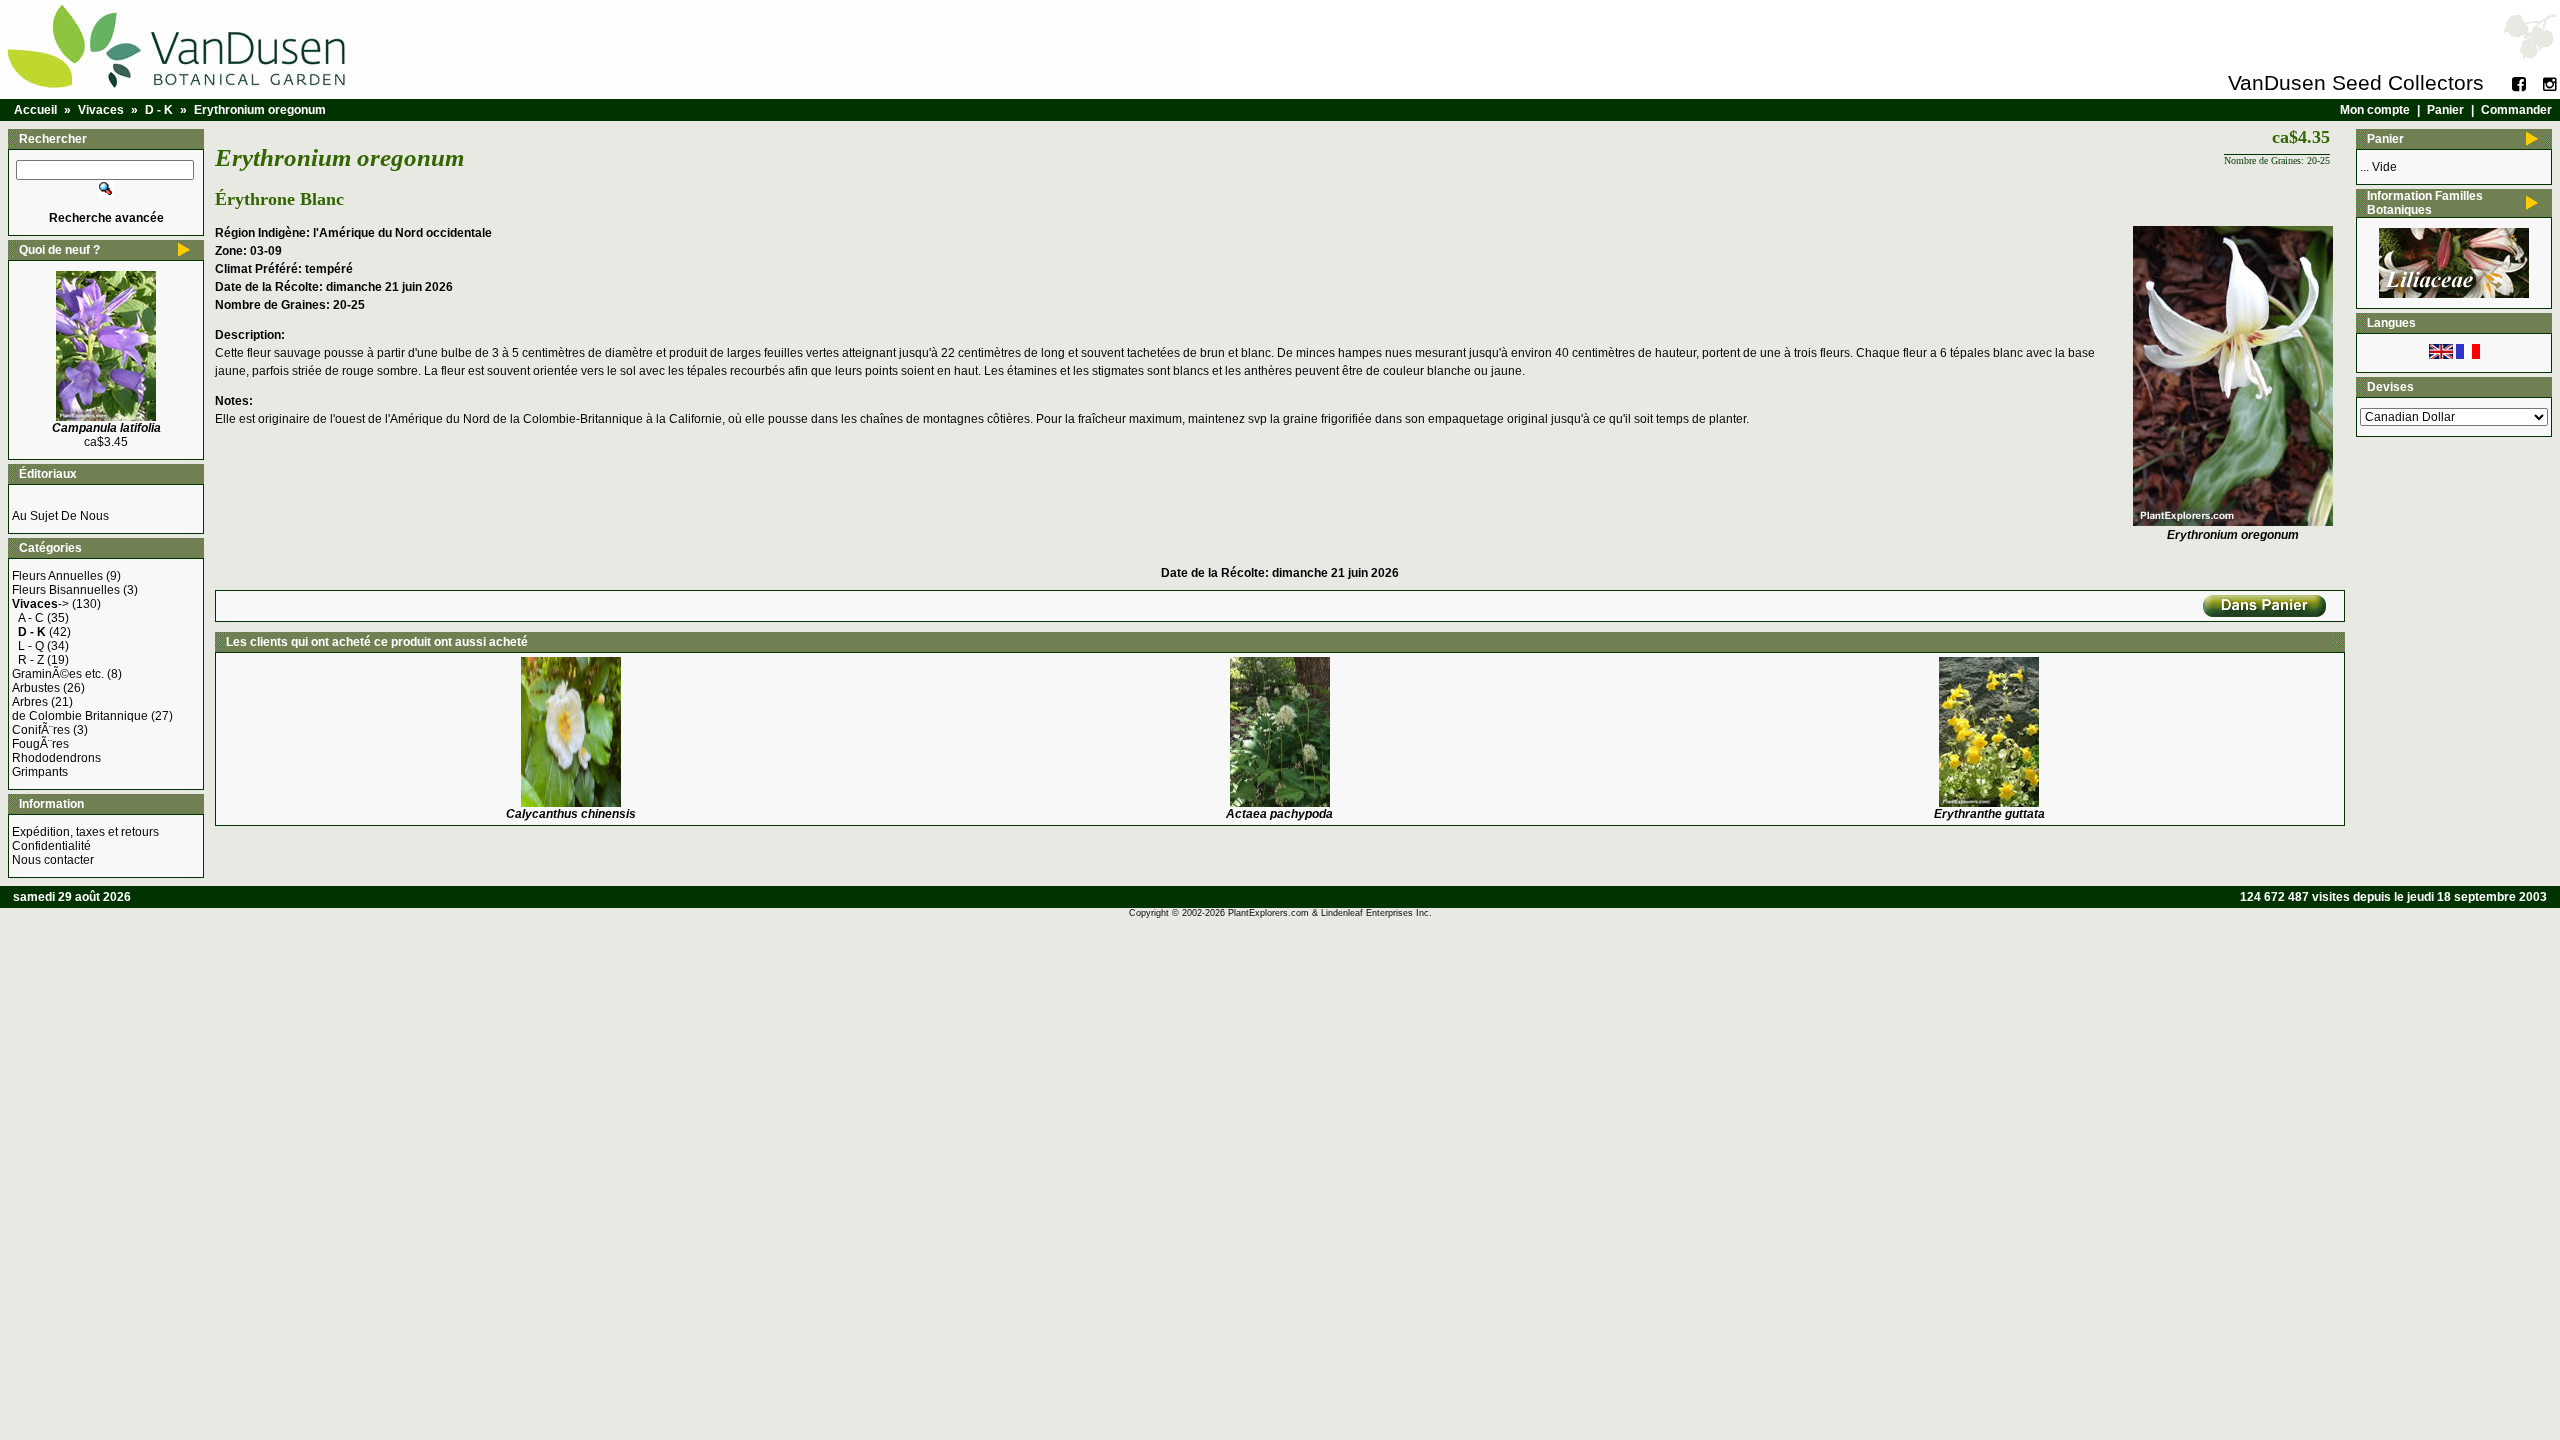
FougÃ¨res (40, 744)
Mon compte (2375, 110)
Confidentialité (51, 846)
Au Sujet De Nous (60, 516)
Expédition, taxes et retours (85, 832)
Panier (2445, 110)
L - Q (31, 646)
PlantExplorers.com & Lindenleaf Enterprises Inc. (1330, 913)
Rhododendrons (56, 758)
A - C (31, 618)
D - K (159, 110)
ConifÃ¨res (41, 730)
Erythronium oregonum (260, 110)
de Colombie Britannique (80, 716)
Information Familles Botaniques (2425, 203)
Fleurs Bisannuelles (66, 590)
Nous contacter (53, 860)
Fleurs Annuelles (57, 576)
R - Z (31, 660)
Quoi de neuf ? (59, 250)
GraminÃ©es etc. (58, 674)
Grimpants (40, 772)
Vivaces (101, 110)
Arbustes (36, 688)
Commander (2516, 110)
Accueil (35, 110)
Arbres (30, 702)
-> (40, 604)
